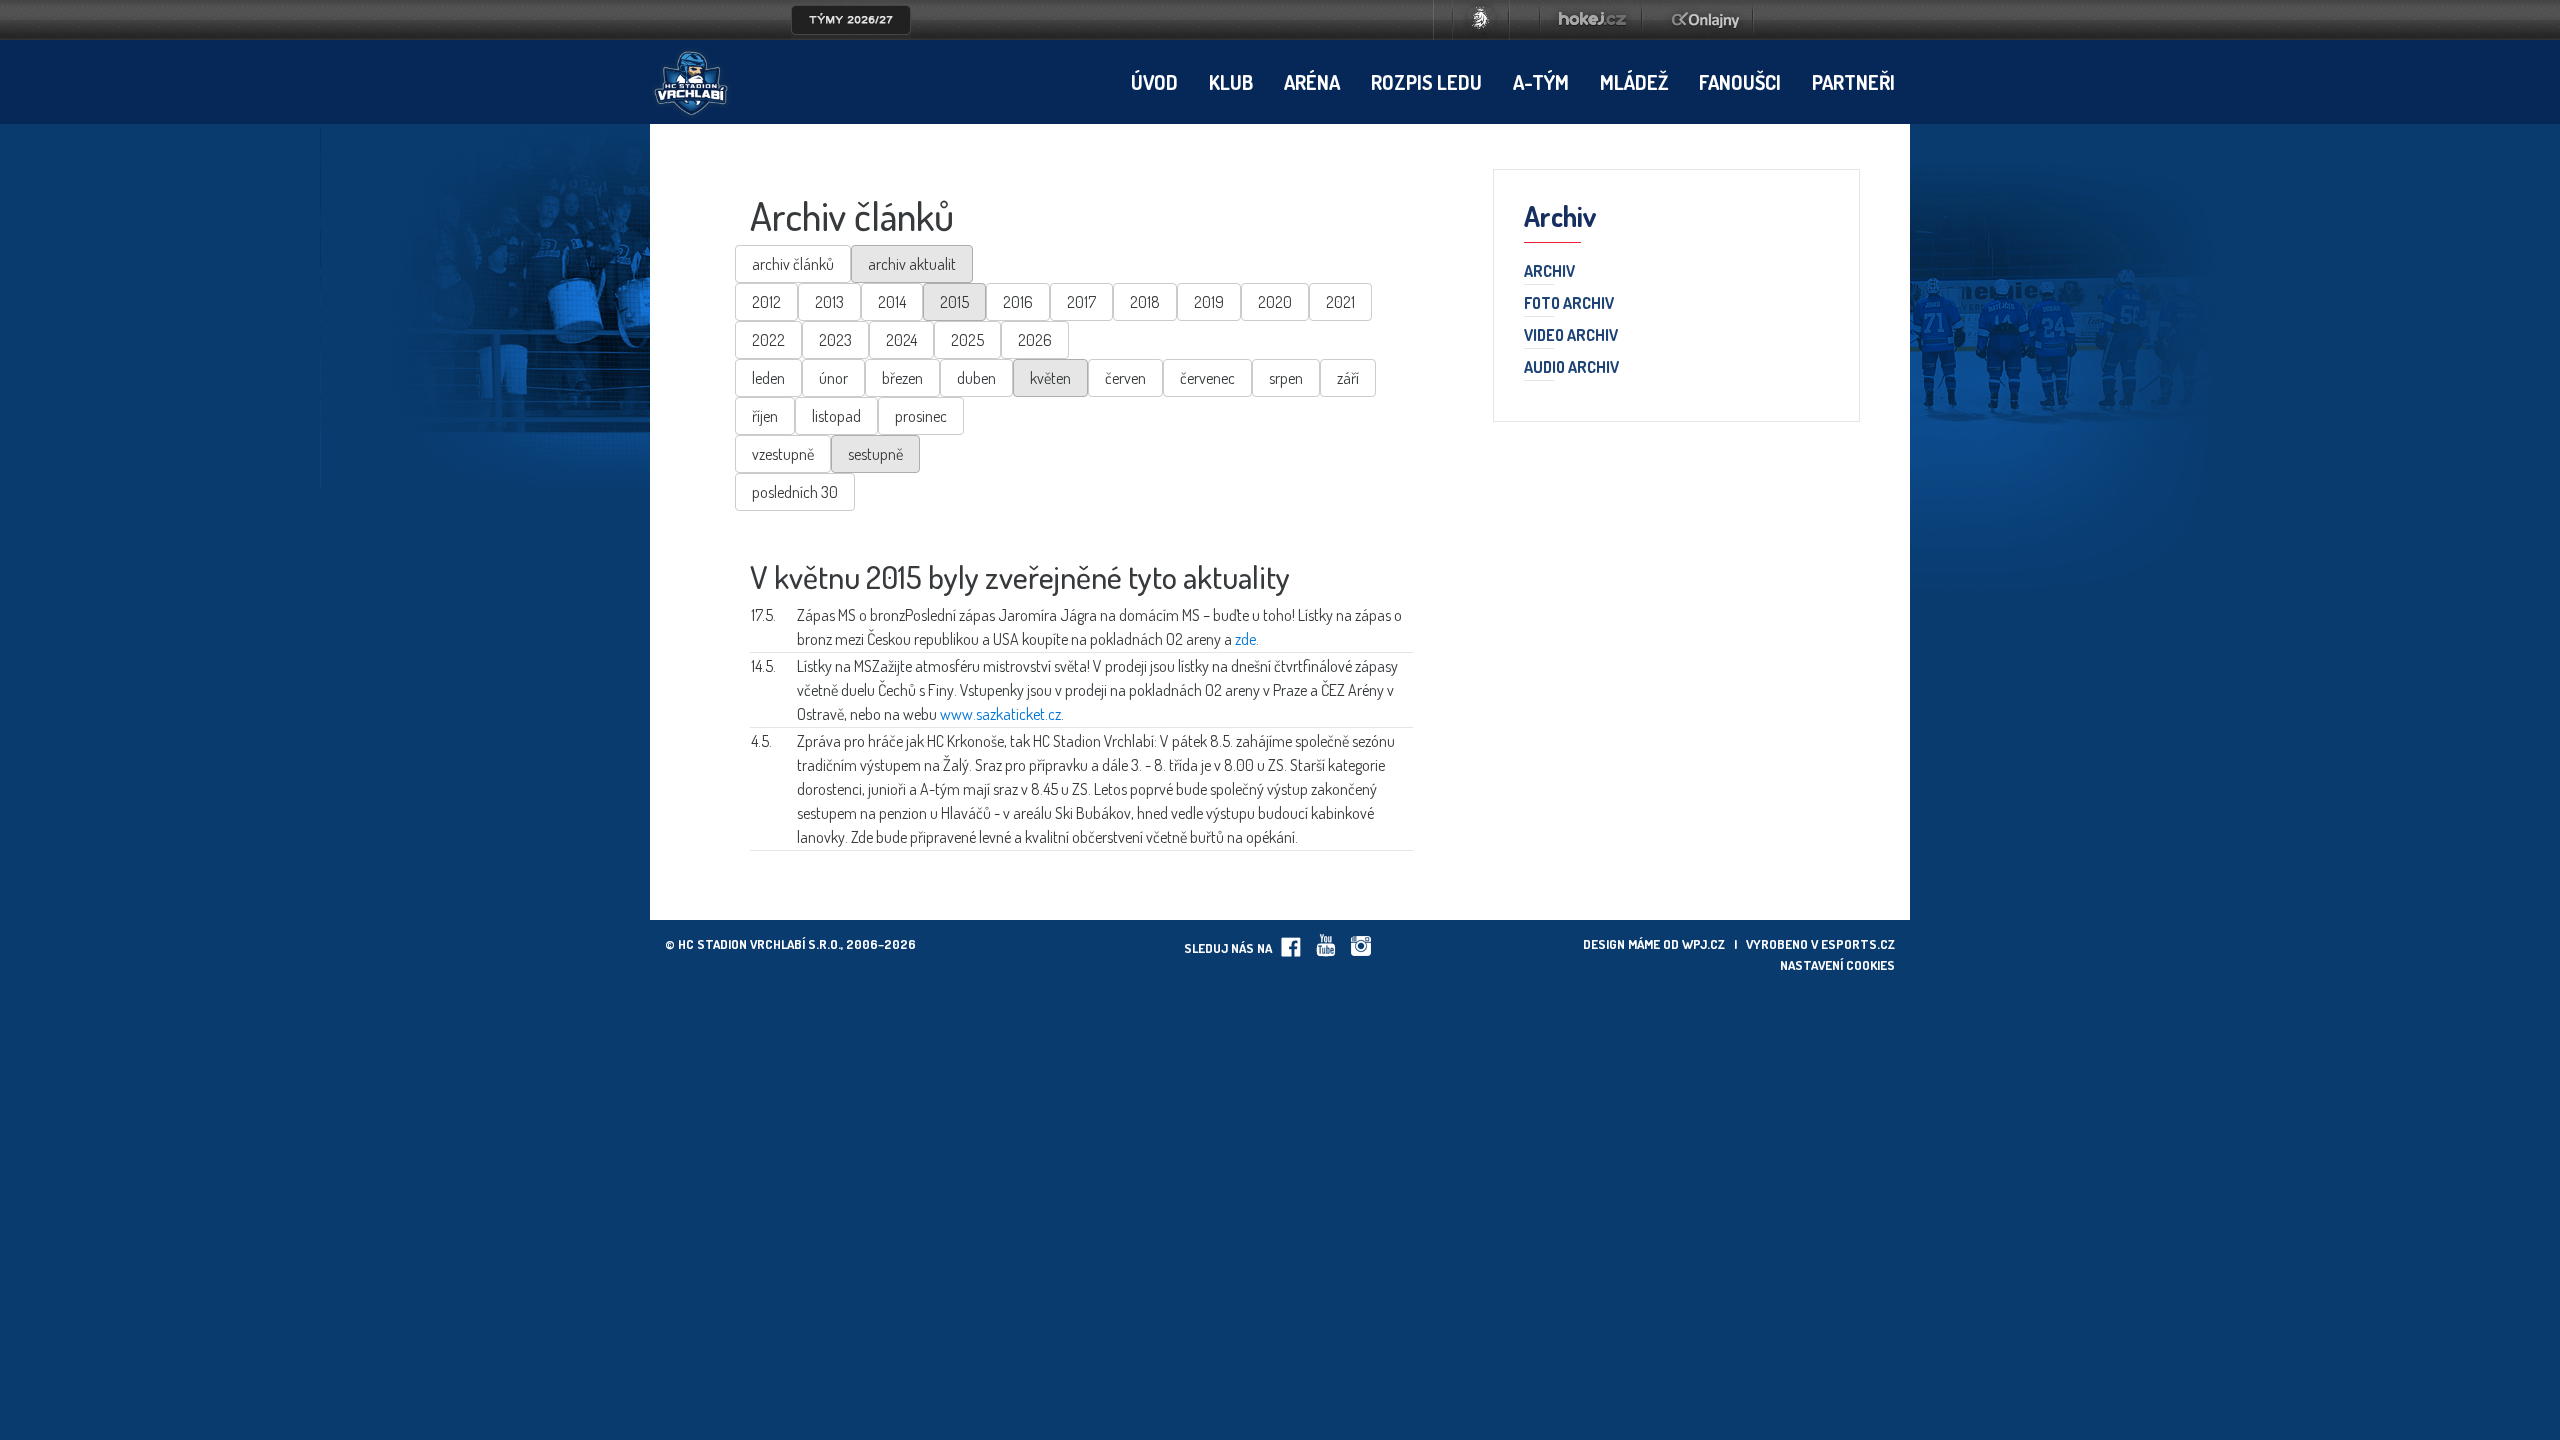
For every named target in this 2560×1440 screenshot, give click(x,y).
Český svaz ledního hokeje (1481, 20)
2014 (892, 302)
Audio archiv (1571, 368)
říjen (765, 416)
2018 (1145, 302)
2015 (954, 302)
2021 (1340, 302)
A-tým (1541, 82)
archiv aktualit (912, 264)
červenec (1207, 378)
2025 (967, 340)
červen (1125, 378)
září (1348, 378)
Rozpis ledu (1426, 82)
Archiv (1549, 272)
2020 (1275, 302)
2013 (829, 302)
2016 (1018, 302)
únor (833, 378)
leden (768, 378)
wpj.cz (1703, 944)
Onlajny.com (1705, 20)
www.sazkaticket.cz (1000, 714)
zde (1245, 639)
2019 (1209, 302)
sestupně (875, 454)
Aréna (1312, 82)
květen (1050, 378)
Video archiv (1571, 336)
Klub (1231, 82)
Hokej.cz (1591, 20)
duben (976, 378)
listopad (836, 416)
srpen (1286, 378)
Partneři (1853, 82)
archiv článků (793, 264)
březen (902, 378)
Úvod (1154, 82)
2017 (1081, 302)
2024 (901, 340)
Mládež (1634, 82)
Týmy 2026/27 (851, 20)
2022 (768, 340)
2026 (1035, 340)
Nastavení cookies (1837, 965)
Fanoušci (1740, 82)
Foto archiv (1569, 304)
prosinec (921, 416)
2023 (835, 340)
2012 (766, 302)
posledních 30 (795, 492)
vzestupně (783, 454)
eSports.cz (1858, 944)
